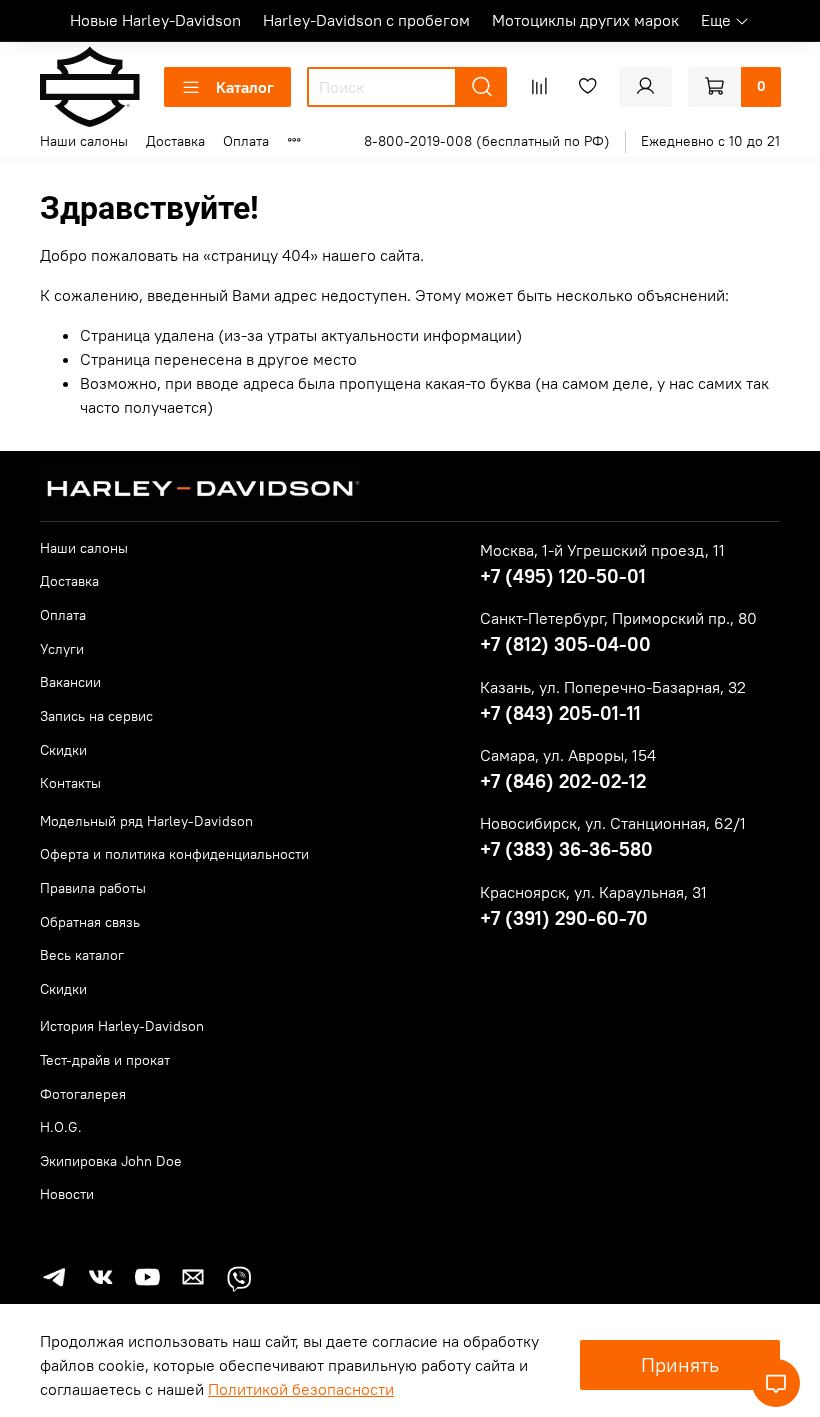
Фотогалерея (83, 1094)
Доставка (175, 141)
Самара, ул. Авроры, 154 (568, 755)
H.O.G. (61, 1127)
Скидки (63, 750)
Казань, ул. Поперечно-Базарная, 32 (613, 687)
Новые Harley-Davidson (155, 20)
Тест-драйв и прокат (105, 1060)
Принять (680, 1364)
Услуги (62, 649)
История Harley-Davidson (122, 1026)
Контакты (70, 783)
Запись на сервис (96, 716)
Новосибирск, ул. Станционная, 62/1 (613, 823)
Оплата (246, 141)
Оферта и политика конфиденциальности (174, 854)
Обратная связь (90, 922)
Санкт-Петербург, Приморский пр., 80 (618, 618)
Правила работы (93, 888)
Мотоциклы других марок (585, 20)
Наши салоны (84, 141)
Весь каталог (82, 955)
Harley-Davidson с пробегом (366, 20)
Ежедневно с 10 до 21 (710, 141)
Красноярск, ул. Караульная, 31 (593, 892)
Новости (67, 1194)
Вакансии (70, 682)
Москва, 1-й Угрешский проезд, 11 (602, 550)
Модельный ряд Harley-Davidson (146, 821)
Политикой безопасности (301, 1389)
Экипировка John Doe (111, 1161)
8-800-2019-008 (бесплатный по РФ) (487, 141)
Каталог (245, 87)
